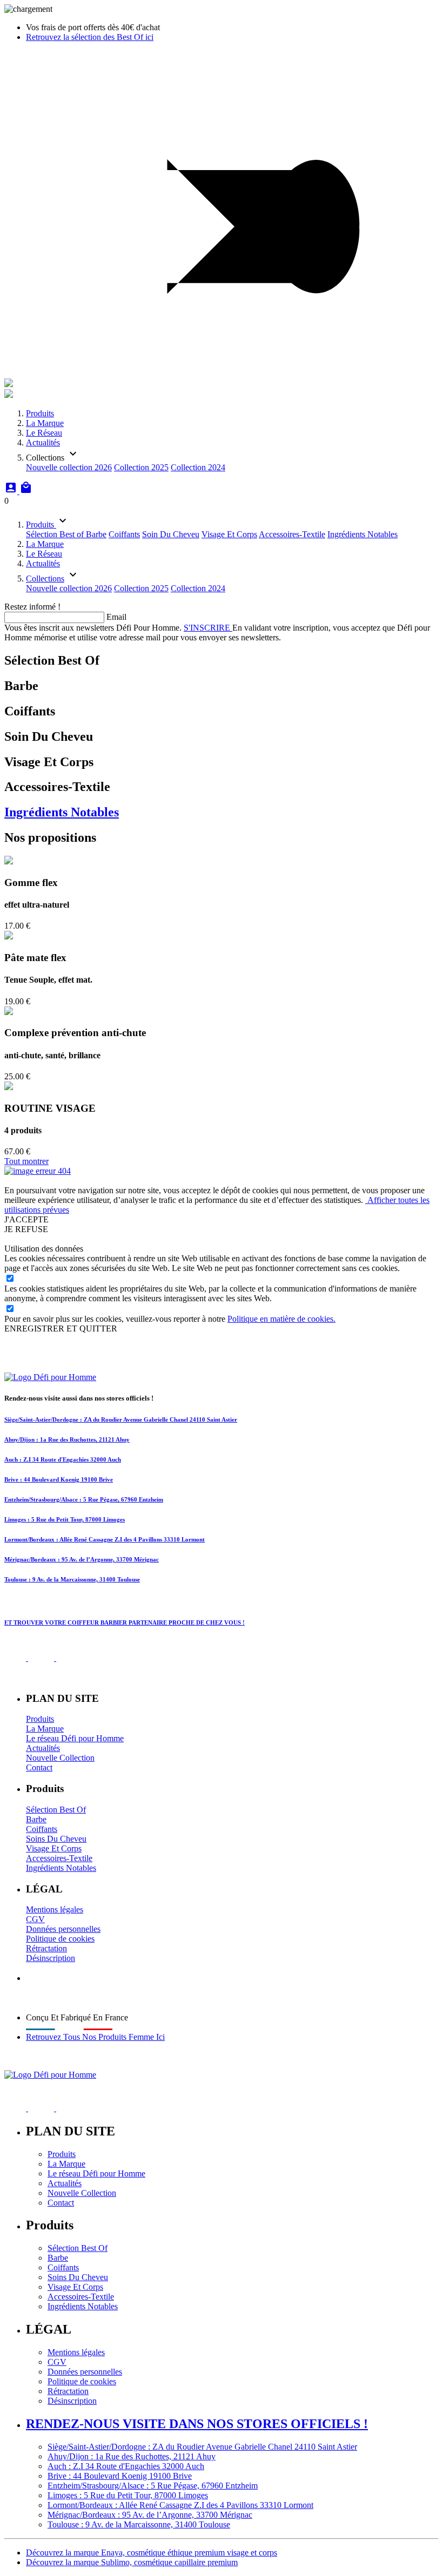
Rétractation (46, 1948)
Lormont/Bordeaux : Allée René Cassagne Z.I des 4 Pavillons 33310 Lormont (105, 1539)
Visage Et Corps (229, 534)
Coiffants (124, 534)
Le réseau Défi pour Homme (75, 1738)
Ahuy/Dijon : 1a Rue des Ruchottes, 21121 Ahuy (67, 1439)
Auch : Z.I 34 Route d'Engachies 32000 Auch (63, 1459)
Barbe (96, 534)
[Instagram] (44, 1658)
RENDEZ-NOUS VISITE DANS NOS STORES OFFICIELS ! (197, 2424)
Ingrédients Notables (363, 534)
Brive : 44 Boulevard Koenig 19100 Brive (59, 1479)
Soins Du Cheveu (56, 1839)
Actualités (43, 442)
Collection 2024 (198, 467)
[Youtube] (71, 1658)
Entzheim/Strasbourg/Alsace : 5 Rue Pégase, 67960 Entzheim (84, 1499)
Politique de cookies (60, 1939)
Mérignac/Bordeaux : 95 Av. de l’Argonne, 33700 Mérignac (82, 1559)
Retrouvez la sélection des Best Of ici (90, 37)
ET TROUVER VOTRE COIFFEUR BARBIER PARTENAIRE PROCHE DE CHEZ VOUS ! (125, 1622)
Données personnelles (63, 1929)
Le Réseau (44, 433)
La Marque (45, 423)
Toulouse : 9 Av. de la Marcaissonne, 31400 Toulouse (72, 1579)
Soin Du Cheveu (171, 534)
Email (116, 617)
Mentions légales (55, 1909)
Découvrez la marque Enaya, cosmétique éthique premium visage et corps (152, 2553)
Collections (45, 579)
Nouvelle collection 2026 (69, 467)
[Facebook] (16, 1658)
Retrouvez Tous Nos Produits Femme (95, 2037)
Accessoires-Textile (292, 534)
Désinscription (51, 1958)
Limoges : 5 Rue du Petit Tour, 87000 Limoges (65, 1519)
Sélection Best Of (56, 1810)
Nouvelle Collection (60, 1758)
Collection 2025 (141, 467)
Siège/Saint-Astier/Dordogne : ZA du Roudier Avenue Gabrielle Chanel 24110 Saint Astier (121, 1419)
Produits (40, 413)
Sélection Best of (56, 534)
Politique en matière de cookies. (281, 1319)
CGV (35, 1919)
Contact (39, 1767)
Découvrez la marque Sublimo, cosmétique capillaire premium (132, 2562)
